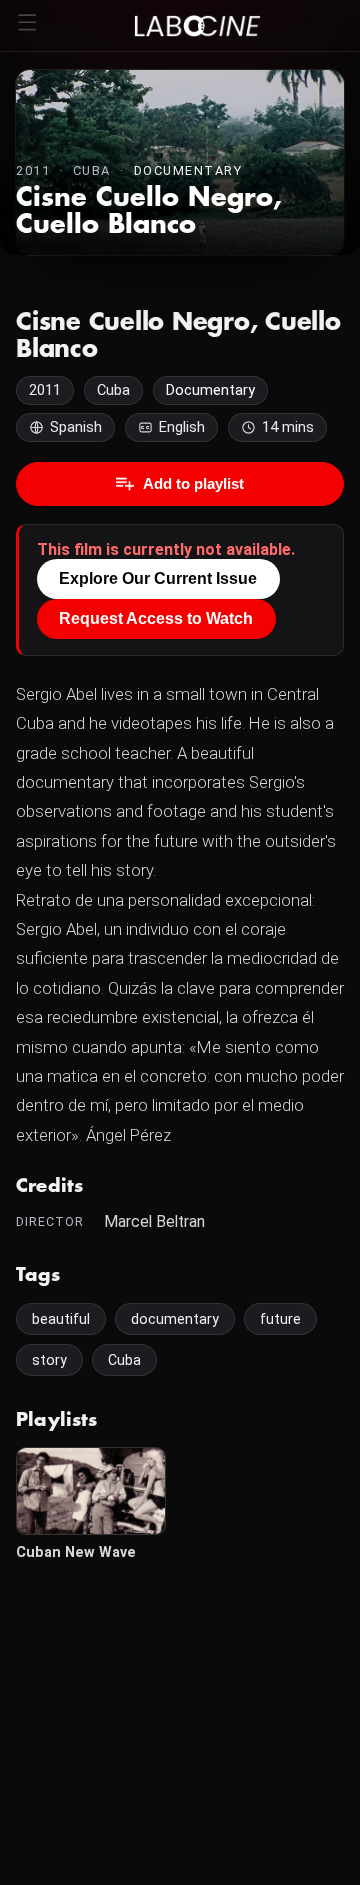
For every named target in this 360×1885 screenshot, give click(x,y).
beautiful (61, 1319)
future (280, 1319)
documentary (175, 1319)
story (49, 1360)
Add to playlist (193, 483)
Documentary (188, 170)
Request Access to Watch (156, 618)
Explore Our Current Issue (158, 578)
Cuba (124, 1360)
